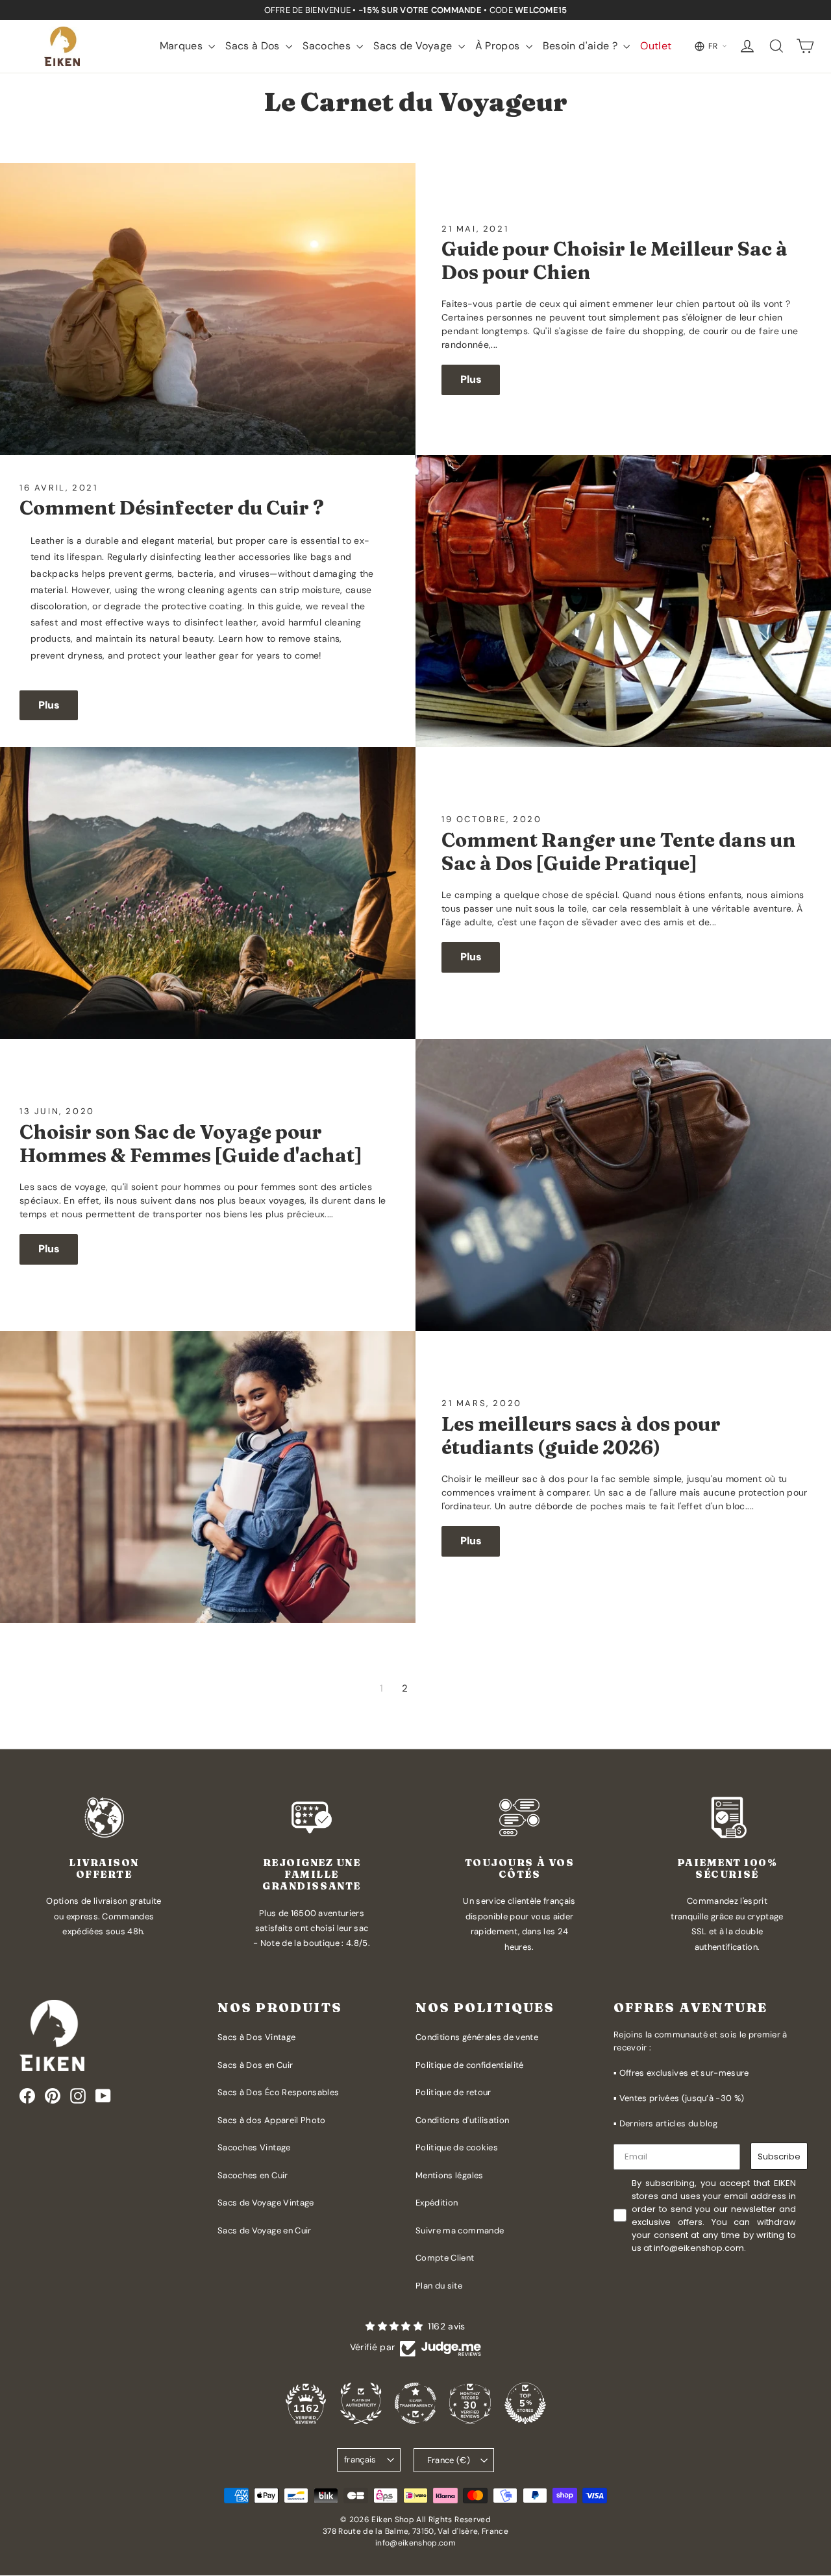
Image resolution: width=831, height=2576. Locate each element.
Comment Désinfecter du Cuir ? (172, 508)
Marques (183, 46)
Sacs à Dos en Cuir (255, 2065)
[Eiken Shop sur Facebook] (27, 2096)
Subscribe (779, 2157)
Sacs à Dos (254, 46)
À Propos (499, 46)
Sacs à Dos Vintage (256, 2037)
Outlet (656, 46)
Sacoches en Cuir (253, 2175)
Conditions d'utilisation (462, 2120)
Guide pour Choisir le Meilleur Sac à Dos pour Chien (614, 261)
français (360, 2460)
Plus (471, 379)
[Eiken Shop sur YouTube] (103, 2096)
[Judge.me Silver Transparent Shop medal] (415, 2403)
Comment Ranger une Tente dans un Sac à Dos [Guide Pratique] (619, 852)
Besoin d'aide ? (582, 46)
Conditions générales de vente (477, 2037)
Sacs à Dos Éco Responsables (278, 2092)
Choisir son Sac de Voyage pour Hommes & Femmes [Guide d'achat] (191, 1144)
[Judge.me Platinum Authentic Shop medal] (361, 2403)
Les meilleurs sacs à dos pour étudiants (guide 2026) (581, 1436)
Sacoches (328, 46)
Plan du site (439, 2286)
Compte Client (445, 2258)
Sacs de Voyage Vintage (266, 2203)
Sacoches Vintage (254, 2147)
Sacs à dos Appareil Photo (272, 2120)
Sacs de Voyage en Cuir (265, 2230)
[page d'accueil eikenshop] (62, 46)
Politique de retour (453, 2092)
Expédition (437, 2203)
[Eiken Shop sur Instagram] (78, 2096)
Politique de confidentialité (470, 2065)
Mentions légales (450, 2175)
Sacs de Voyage (414, 46)
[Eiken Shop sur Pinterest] (53, 2096)
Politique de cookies (457, 2147)
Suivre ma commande (460, 2230)
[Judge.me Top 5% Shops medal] (525, 2403)
